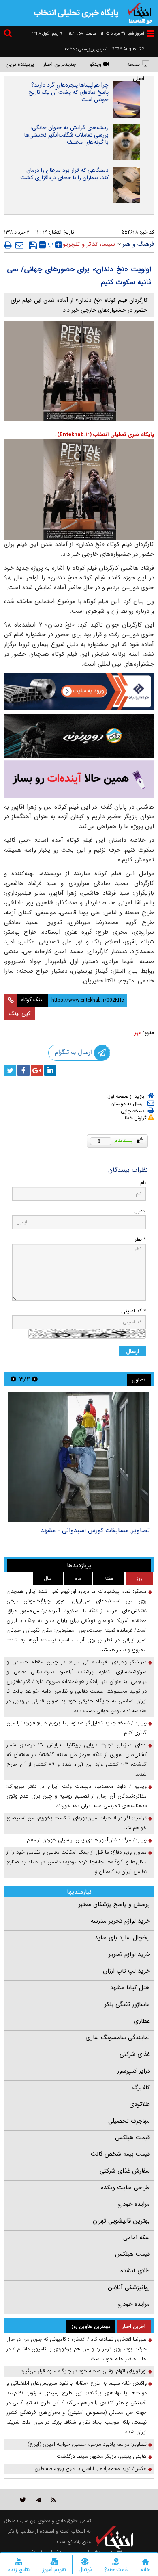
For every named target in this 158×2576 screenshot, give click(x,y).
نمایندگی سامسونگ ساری (118, 2038)
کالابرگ (141, 2088)
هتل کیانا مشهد (130, 1988)
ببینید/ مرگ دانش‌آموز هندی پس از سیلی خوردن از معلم (87, 1840)
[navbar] (150, 34)
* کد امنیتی (133, 1311)
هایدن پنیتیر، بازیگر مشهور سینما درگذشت (102, 2456)
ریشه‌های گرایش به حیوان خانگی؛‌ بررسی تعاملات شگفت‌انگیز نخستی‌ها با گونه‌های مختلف (66, 135)
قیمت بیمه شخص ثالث (120, 2154)
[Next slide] (13, 1379)
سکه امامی (137, 2238)
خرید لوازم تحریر (129, 1954)
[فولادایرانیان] (79, 691)
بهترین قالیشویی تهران (121, 2221)
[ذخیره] (33, 245)
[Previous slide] (35, 1379)
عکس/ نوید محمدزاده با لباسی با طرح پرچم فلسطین (91, 2469)
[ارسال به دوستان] (19, 245)
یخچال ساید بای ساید (122, 1938)
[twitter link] (23, 2500)
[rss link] (53, 2500)
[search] (9, 34)
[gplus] (37, 1070)
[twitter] (10, 1070)
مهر (138, 1032)
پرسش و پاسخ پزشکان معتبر (114, 1904)
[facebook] (23, 1070)
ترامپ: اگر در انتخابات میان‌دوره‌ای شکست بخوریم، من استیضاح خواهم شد (77, 1823)
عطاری (142, 2021)
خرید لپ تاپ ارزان (126, 1971)
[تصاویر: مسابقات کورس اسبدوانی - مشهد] (79, 1457)
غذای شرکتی (135, 2054)
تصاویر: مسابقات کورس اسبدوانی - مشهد (95, 1530)
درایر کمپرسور (133, 2071)
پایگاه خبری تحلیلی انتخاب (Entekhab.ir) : (104, 435)
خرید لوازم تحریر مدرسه (120, 1921)
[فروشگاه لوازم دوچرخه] (79, 736)
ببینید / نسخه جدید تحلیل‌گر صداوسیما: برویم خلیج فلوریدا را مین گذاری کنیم (77, 1728)
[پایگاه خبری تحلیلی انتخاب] (140, 13)
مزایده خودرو (134, 2204)
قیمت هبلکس (132, 2138)
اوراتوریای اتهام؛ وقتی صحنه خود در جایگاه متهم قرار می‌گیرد (84, 2371)
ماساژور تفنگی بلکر (127, 2004)
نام (143, 1183)
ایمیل (140, 1211)
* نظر (140, 1239)
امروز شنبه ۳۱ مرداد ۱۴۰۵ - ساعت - (104, 34)
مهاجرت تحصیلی (129, 2121)
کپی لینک (20, 1013)
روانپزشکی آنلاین (129, 2288)
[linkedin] (50, 1070)
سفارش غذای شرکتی (125, 2171)
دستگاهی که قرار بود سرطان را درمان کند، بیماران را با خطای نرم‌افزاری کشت (64, 174)
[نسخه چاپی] (8, 245)
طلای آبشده (135, 2271)
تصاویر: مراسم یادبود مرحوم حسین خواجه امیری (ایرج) (87, 2444)
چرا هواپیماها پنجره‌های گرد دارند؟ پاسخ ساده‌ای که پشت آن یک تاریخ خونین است (68, 92)
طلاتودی (140, 2104)
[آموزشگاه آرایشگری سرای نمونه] (79, 779)
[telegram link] (38, 2500)
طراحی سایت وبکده (125, 2188)
